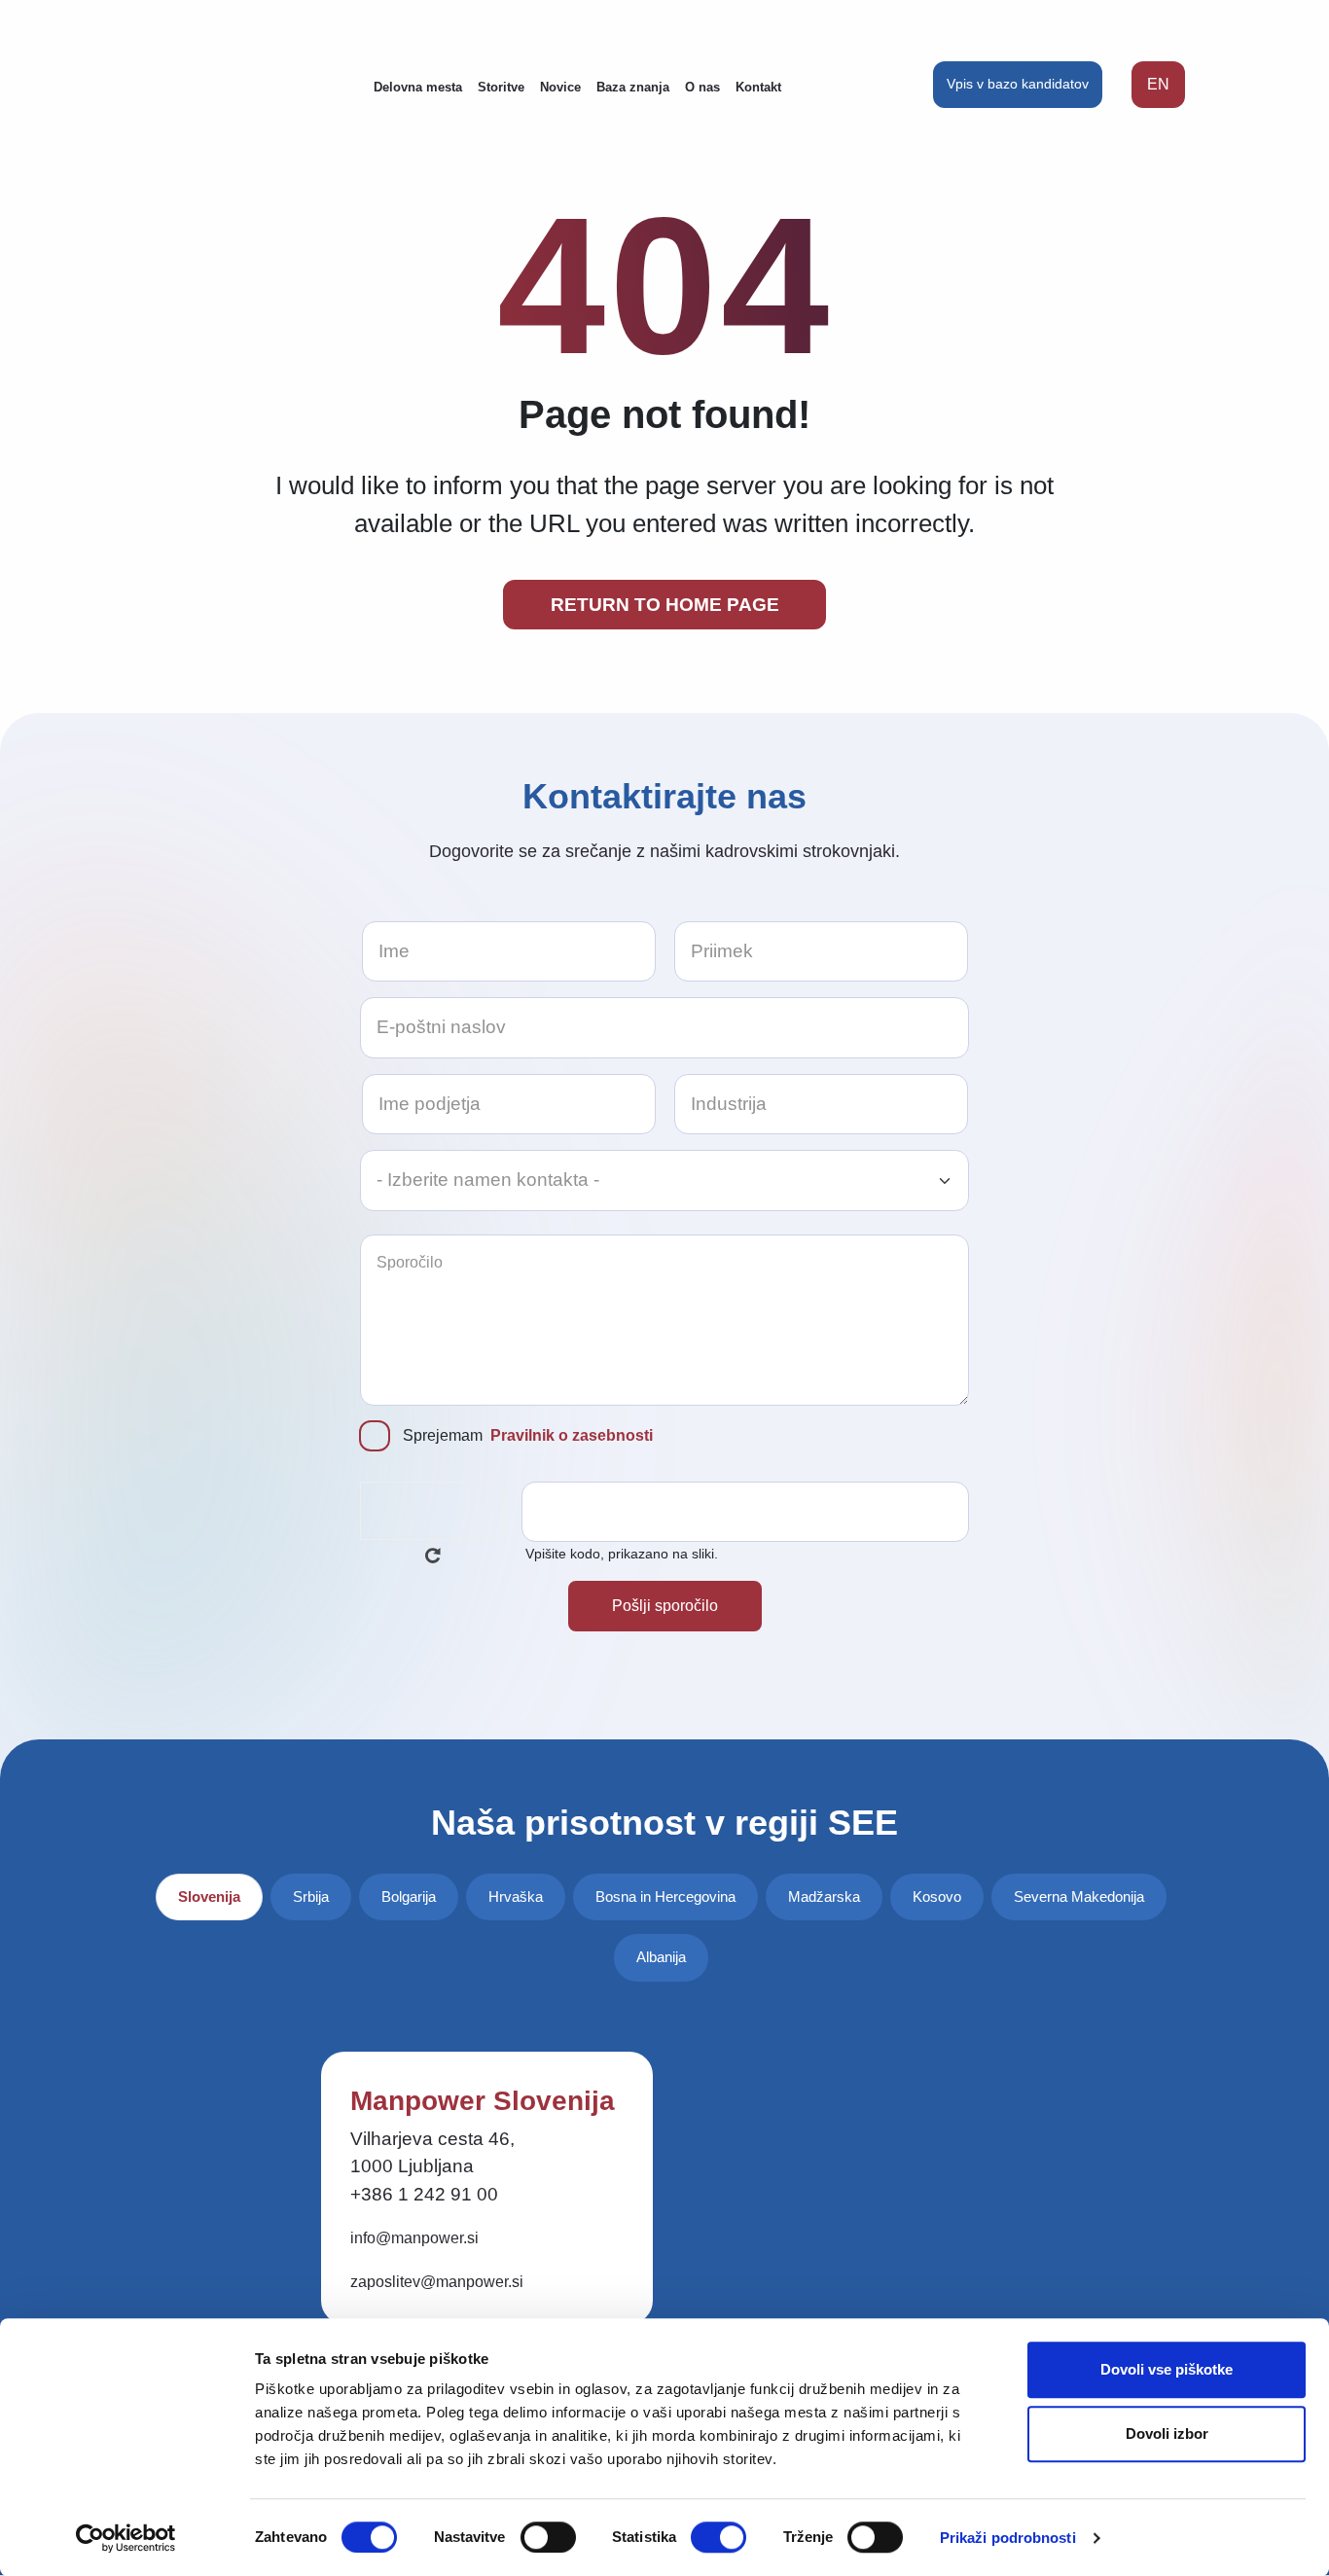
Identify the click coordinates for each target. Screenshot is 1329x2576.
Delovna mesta (418, 87)
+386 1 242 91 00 (424, 2194)
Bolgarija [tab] (409, 1896)
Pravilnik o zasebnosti (572, 1435)
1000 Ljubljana (412, 2166)
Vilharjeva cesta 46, (432, 2139)
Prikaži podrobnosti (1008, 2538)
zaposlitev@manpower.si (437, 2282)
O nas (702, 87)
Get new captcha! (433, 1556)
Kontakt (758, 87)
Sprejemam (528, 1435)
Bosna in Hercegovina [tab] (665, 1896)
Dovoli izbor (1167, 2433)
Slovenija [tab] (209, 1896)
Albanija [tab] (661, 1957)
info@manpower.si (414, 2238)
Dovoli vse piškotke (1167, 2369)
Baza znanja (633, 87)
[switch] (548, 2537)
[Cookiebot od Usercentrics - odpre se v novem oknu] (126, 2538)
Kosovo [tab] (937, 1896)
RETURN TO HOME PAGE (665, 605)
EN (1158, 84)
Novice (560, 87)
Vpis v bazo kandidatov (1018, 84)
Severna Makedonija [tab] (1079, 1896)
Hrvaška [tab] (516, 1896)
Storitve (501, 87)
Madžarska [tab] (824, 1896)
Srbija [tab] (311, 1896)
